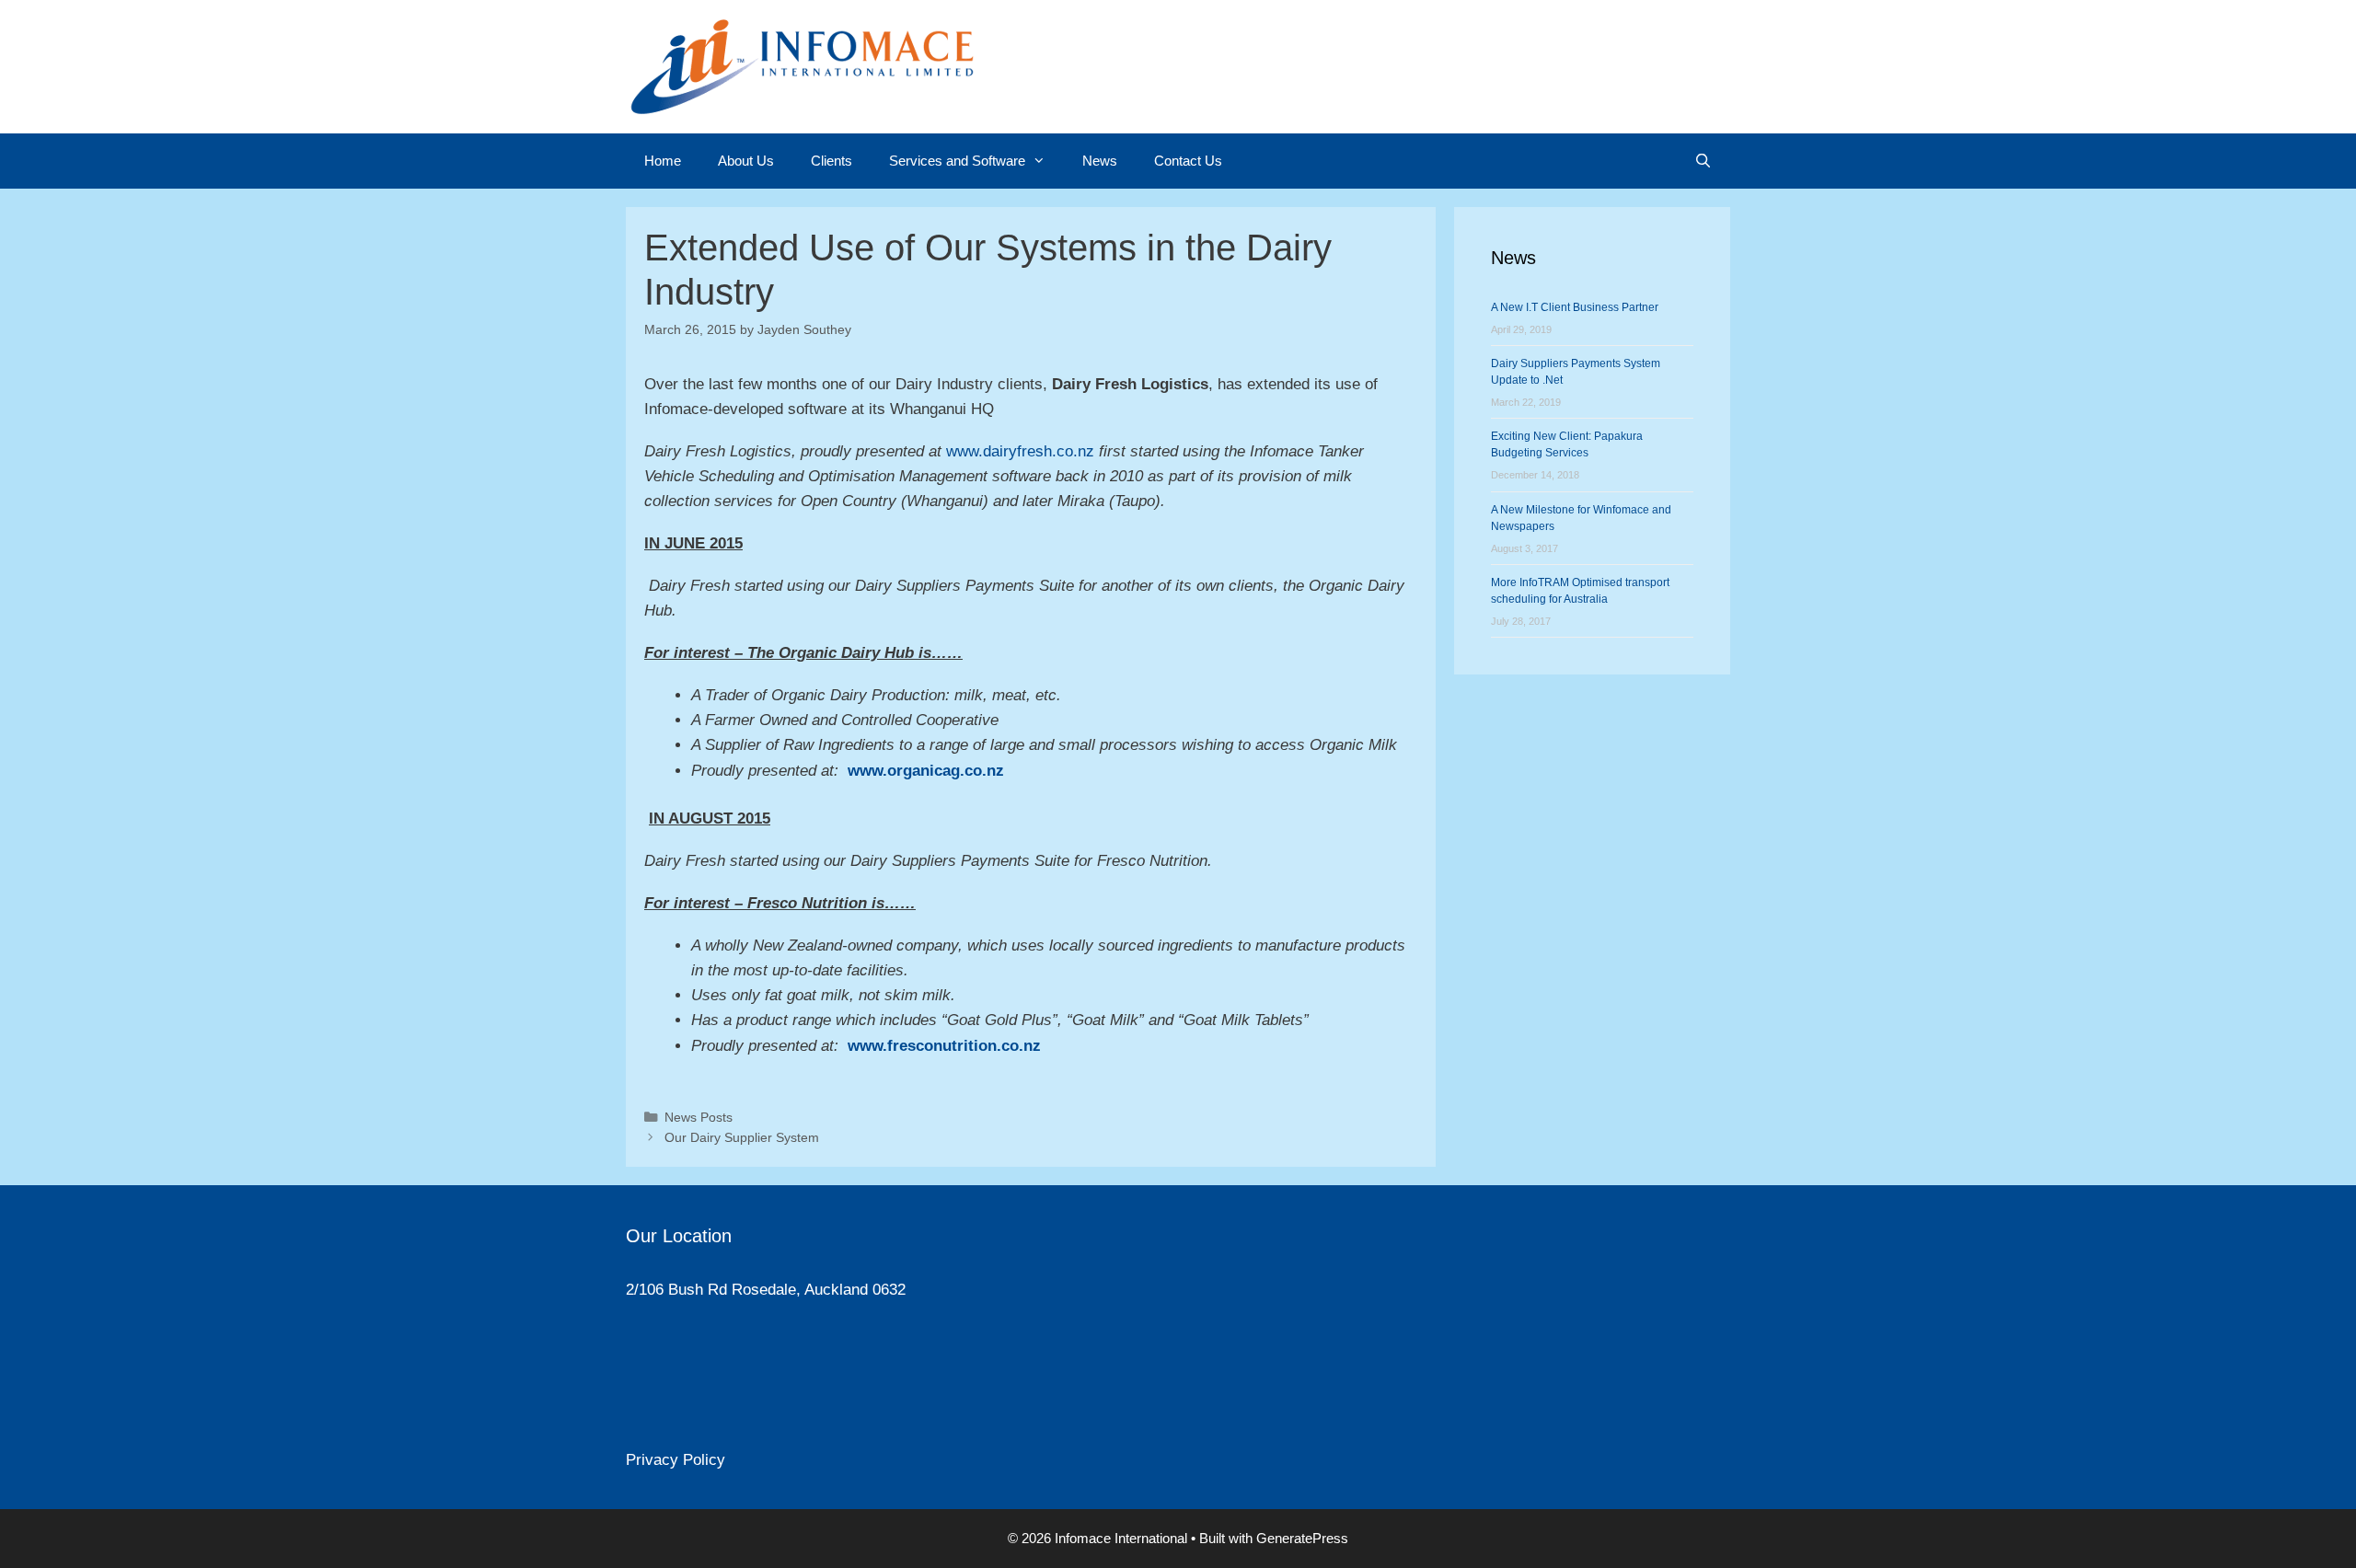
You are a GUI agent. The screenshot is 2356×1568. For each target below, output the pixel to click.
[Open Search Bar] (1703, 161)
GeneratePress (1302, 1538)
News (1100, 161)
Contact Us (1188, 161)
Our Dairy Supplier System (742, 1137)
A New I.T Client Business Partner (1575, 307)
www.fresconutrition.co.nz (944, 1046)
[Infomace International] (801, 66)
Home (663, 161)
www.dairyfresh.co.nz (1020, 451)
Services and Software (957, 161)
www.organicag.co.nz (926, 771)
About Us (746, 161)
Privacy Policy (676, 1460)
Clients (832, 161)
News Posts (699, 1117)
